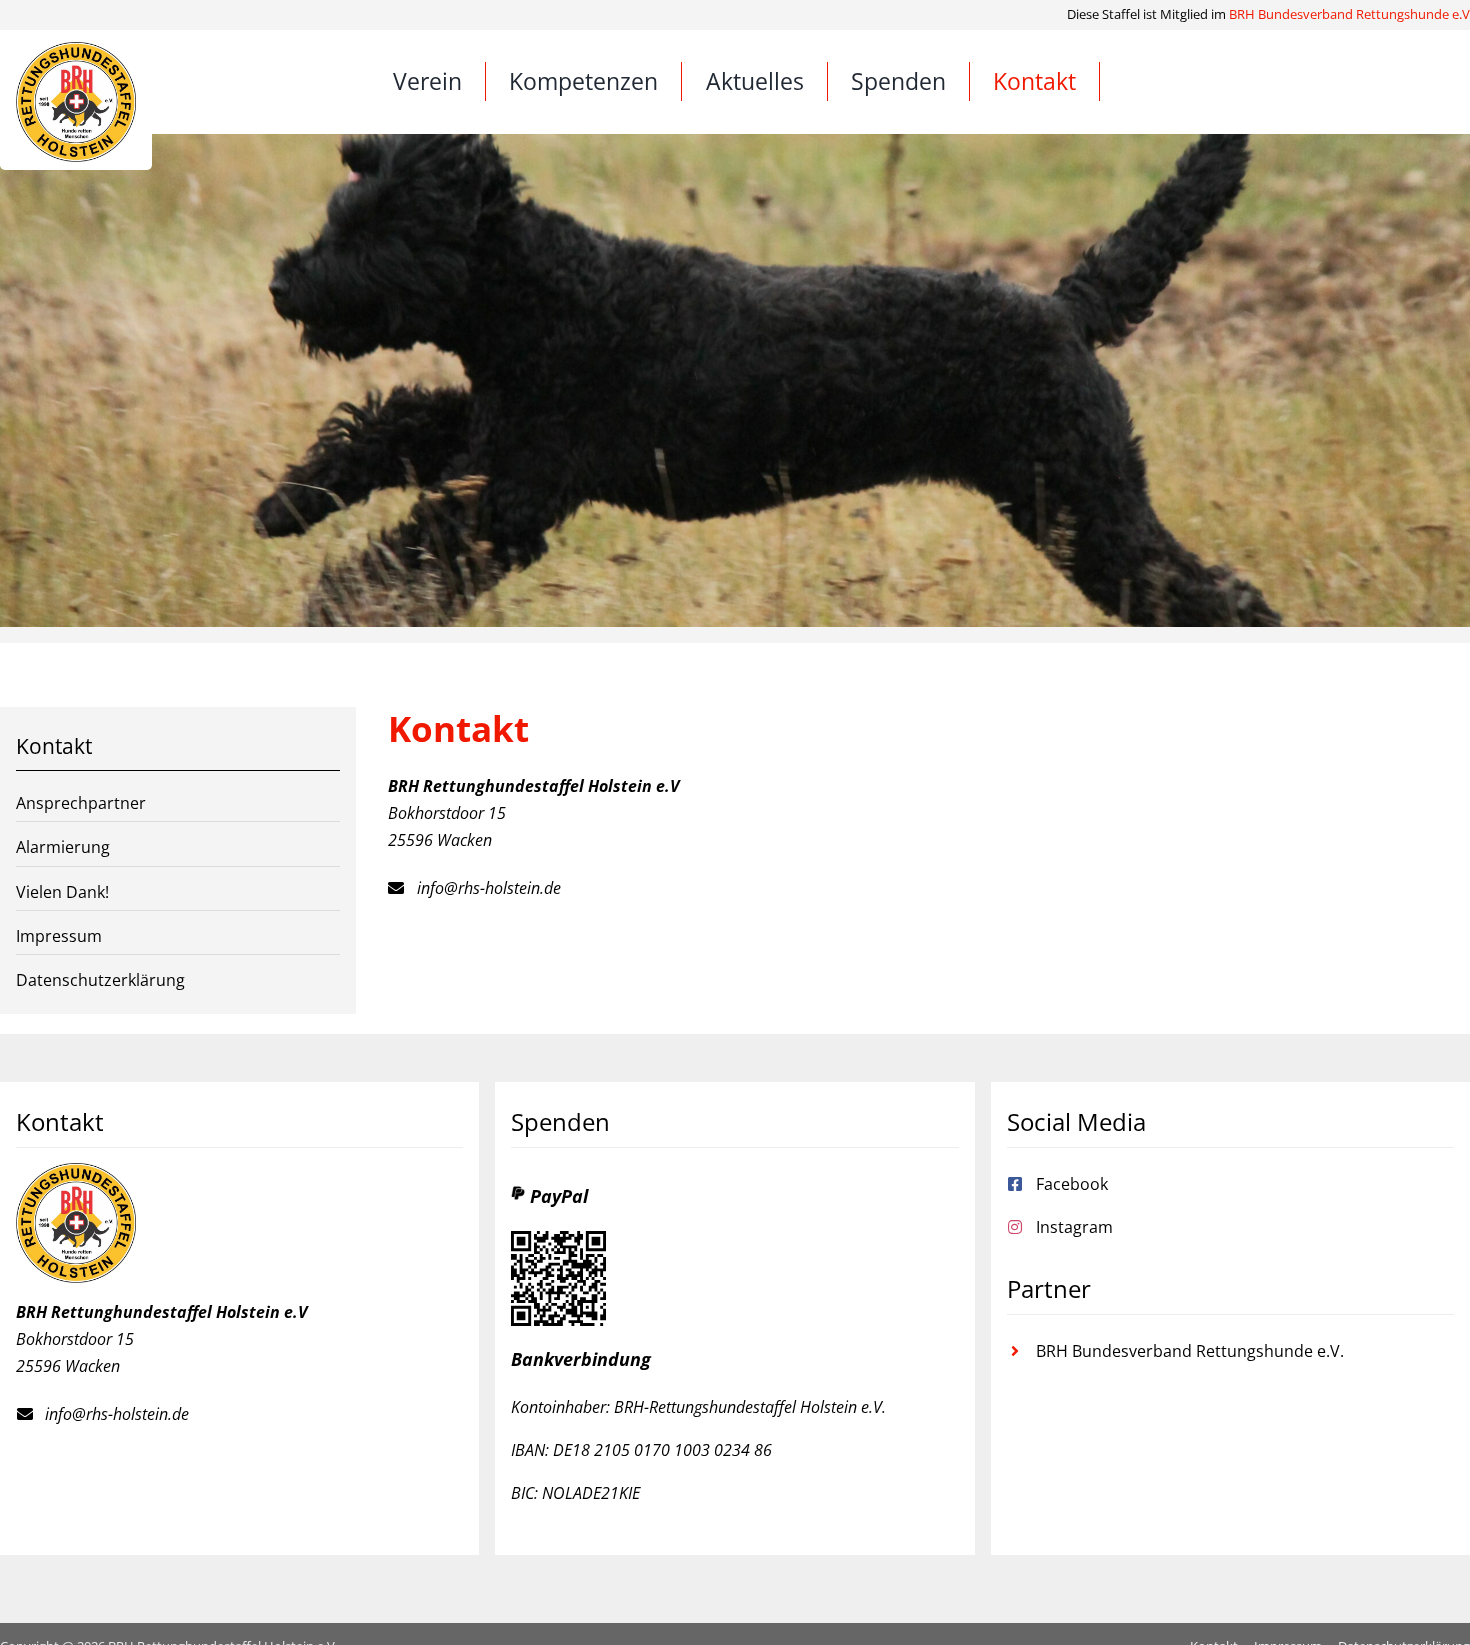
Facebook (1072, 1184)
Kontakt (54, 746)
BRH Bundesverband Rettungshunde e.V (1349, 14)
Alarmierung (63, 847)
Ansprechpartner (81, 803)
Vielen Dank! (62, 892)
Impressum (59, 936)
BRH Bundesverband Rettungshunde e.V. (1190, 1351)
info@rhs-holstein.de (489, 888)
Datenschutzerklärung (100, 980)
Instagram (1074, 1227)
